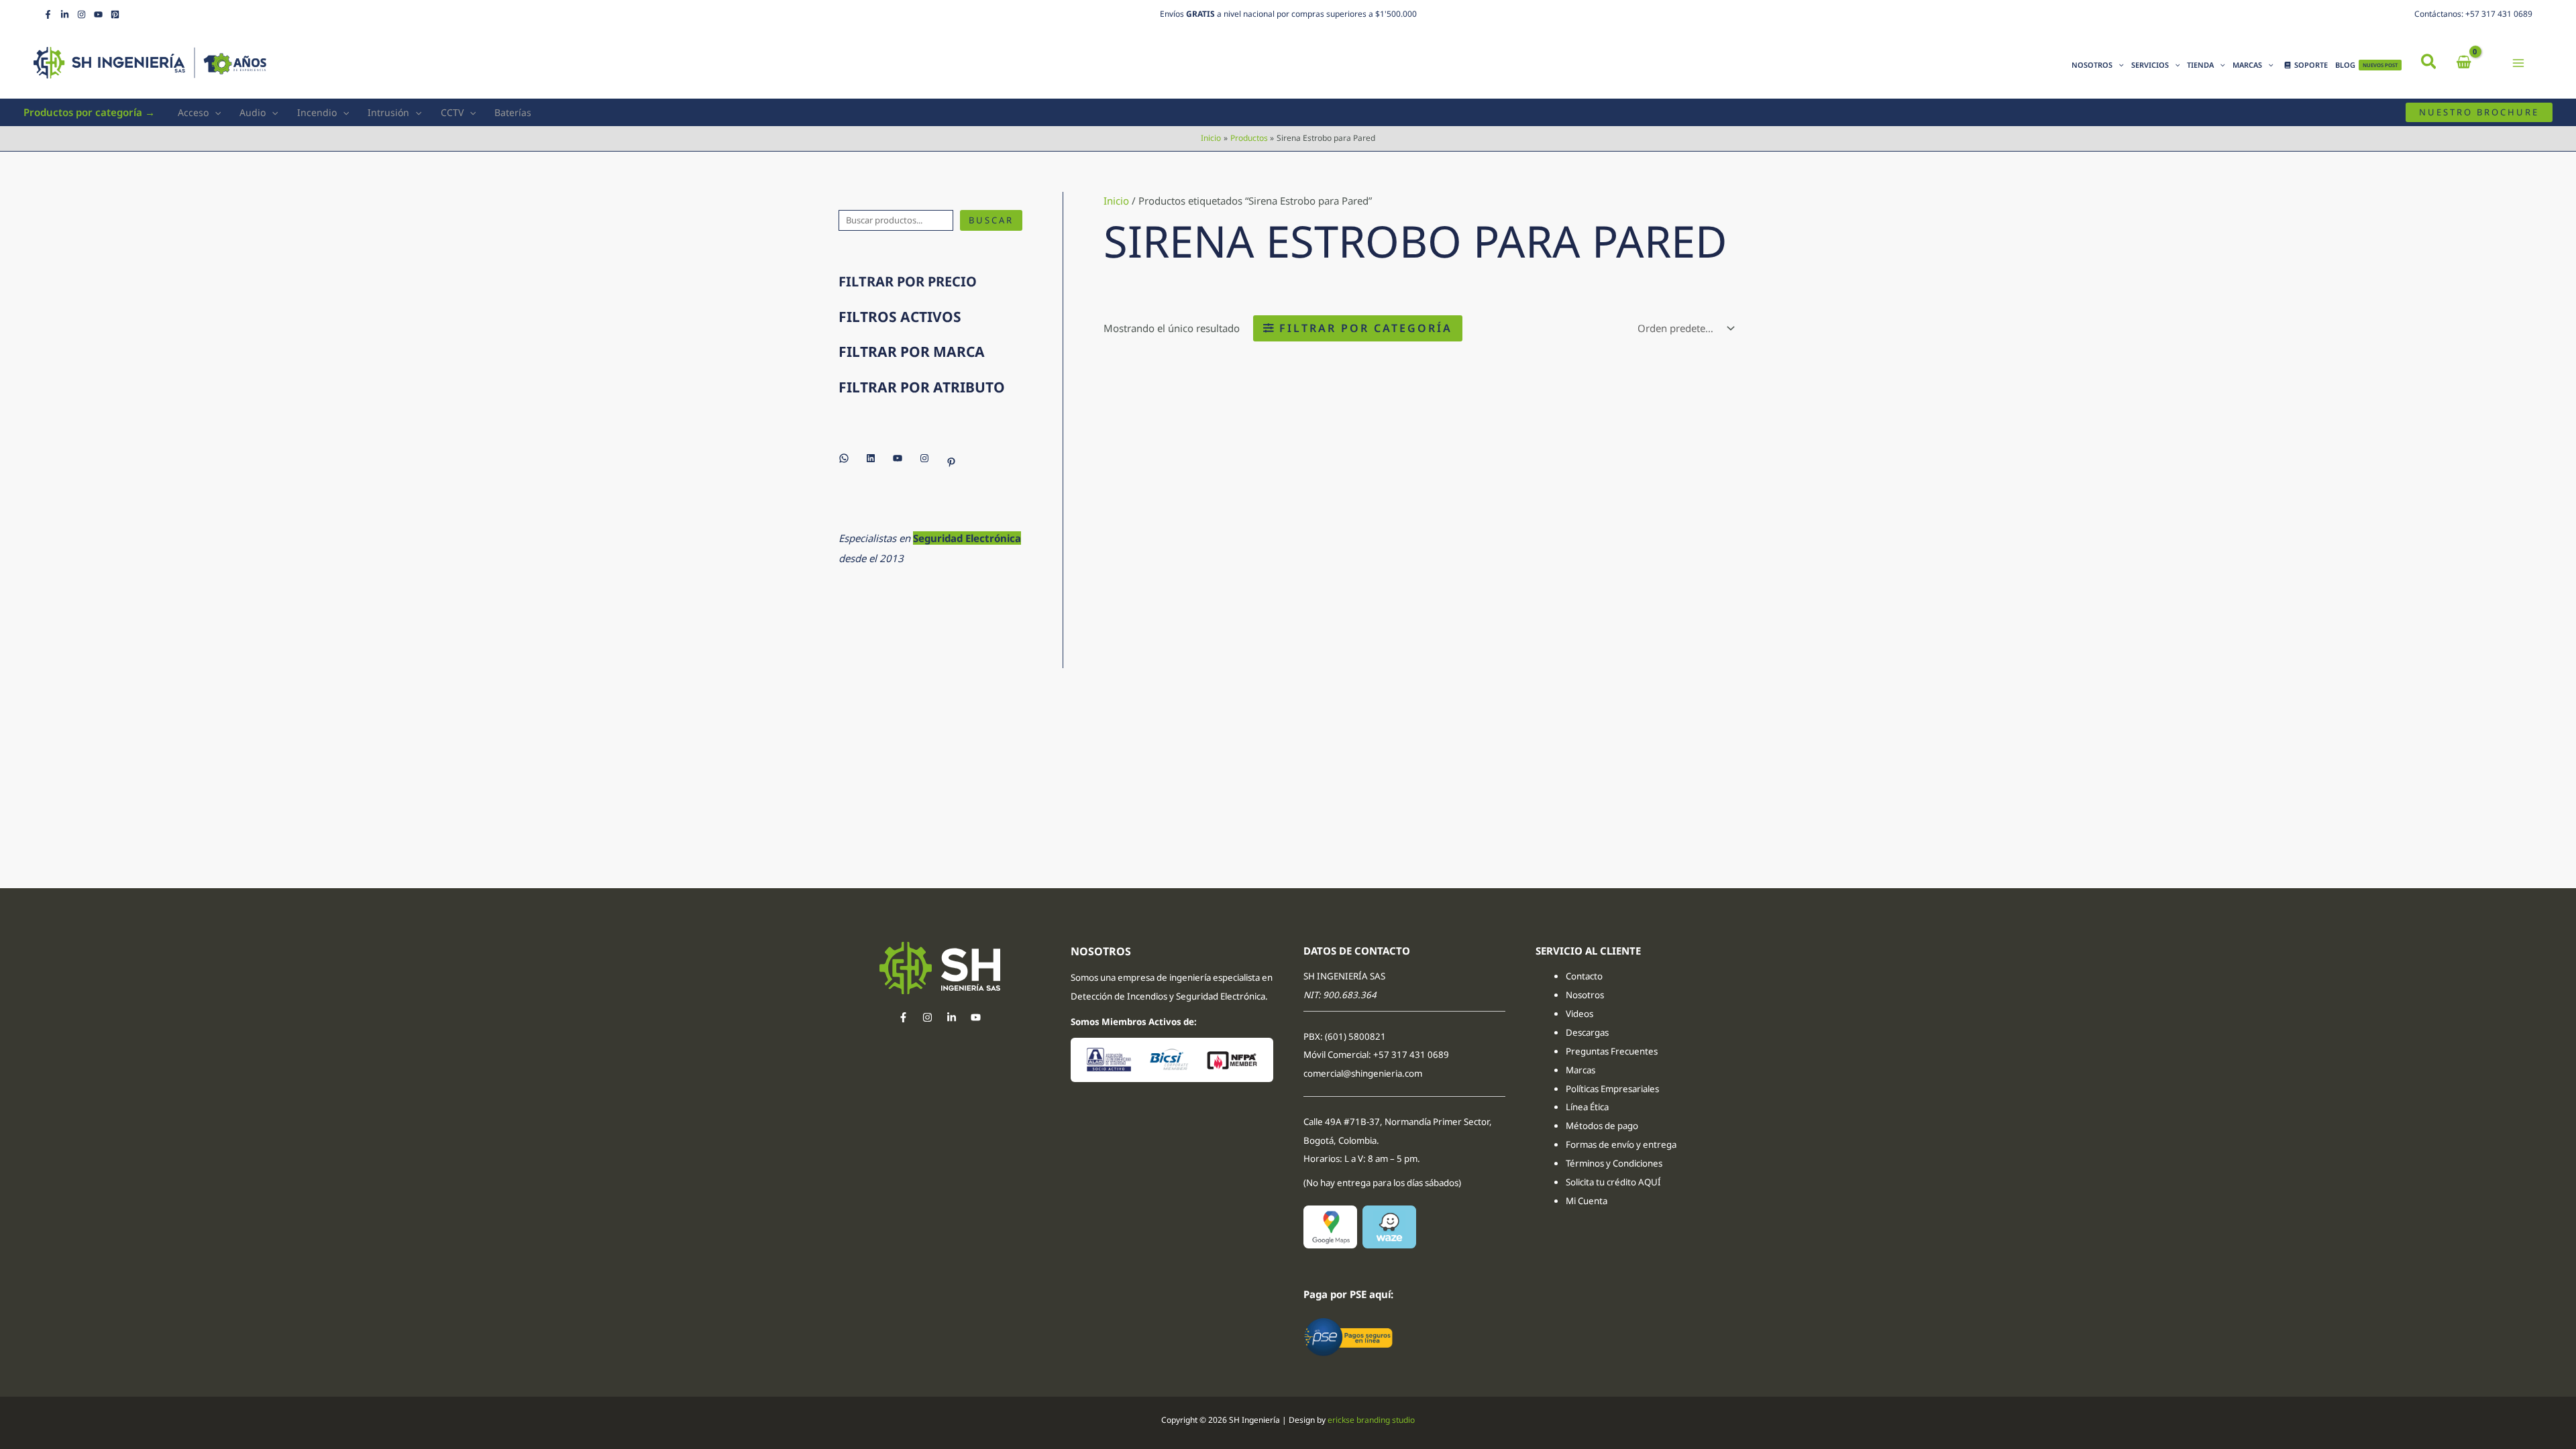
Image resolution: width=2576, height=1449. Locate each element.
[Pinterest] (115, 14)
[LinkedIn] (65, 14)
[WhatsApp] (844, 458)
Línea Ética (1588, 1107)
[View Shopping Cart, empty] (2464, 63)
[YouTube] (98, 14)
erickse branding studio (1371, 1420)
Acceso (193, 112)
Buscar (991, 220)
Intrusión (388, 112)
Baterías (513, 112)
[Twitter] (952, 1017)
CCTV (452, 112)
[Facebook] (48, 14)
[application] (2118, 65)
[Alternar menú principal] (2519, 63)
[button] (2429, 63)
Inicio (1116, 201)
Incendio (317, 112)
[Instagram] (82, 14)
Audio (253, 112)
